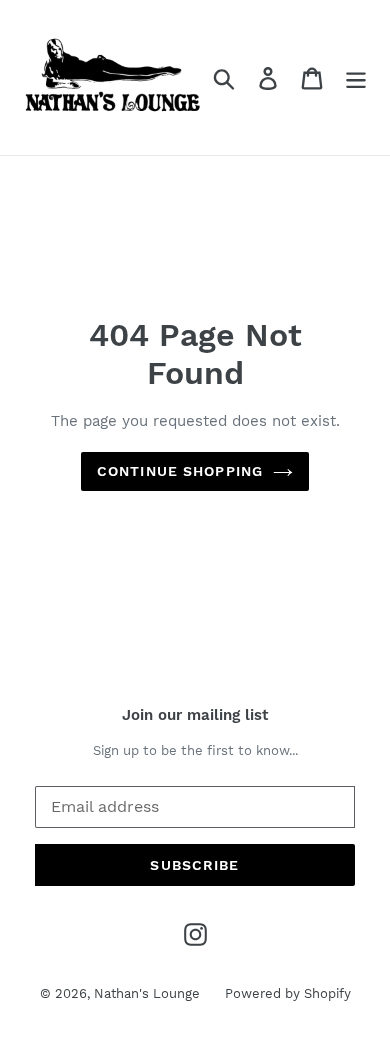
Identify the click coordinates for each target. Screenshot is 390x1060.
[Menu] (356, 77)
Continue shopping (180, 471)
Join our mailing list (195, 715)
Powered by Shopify (288, 993)
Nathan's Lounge (147, 993)
